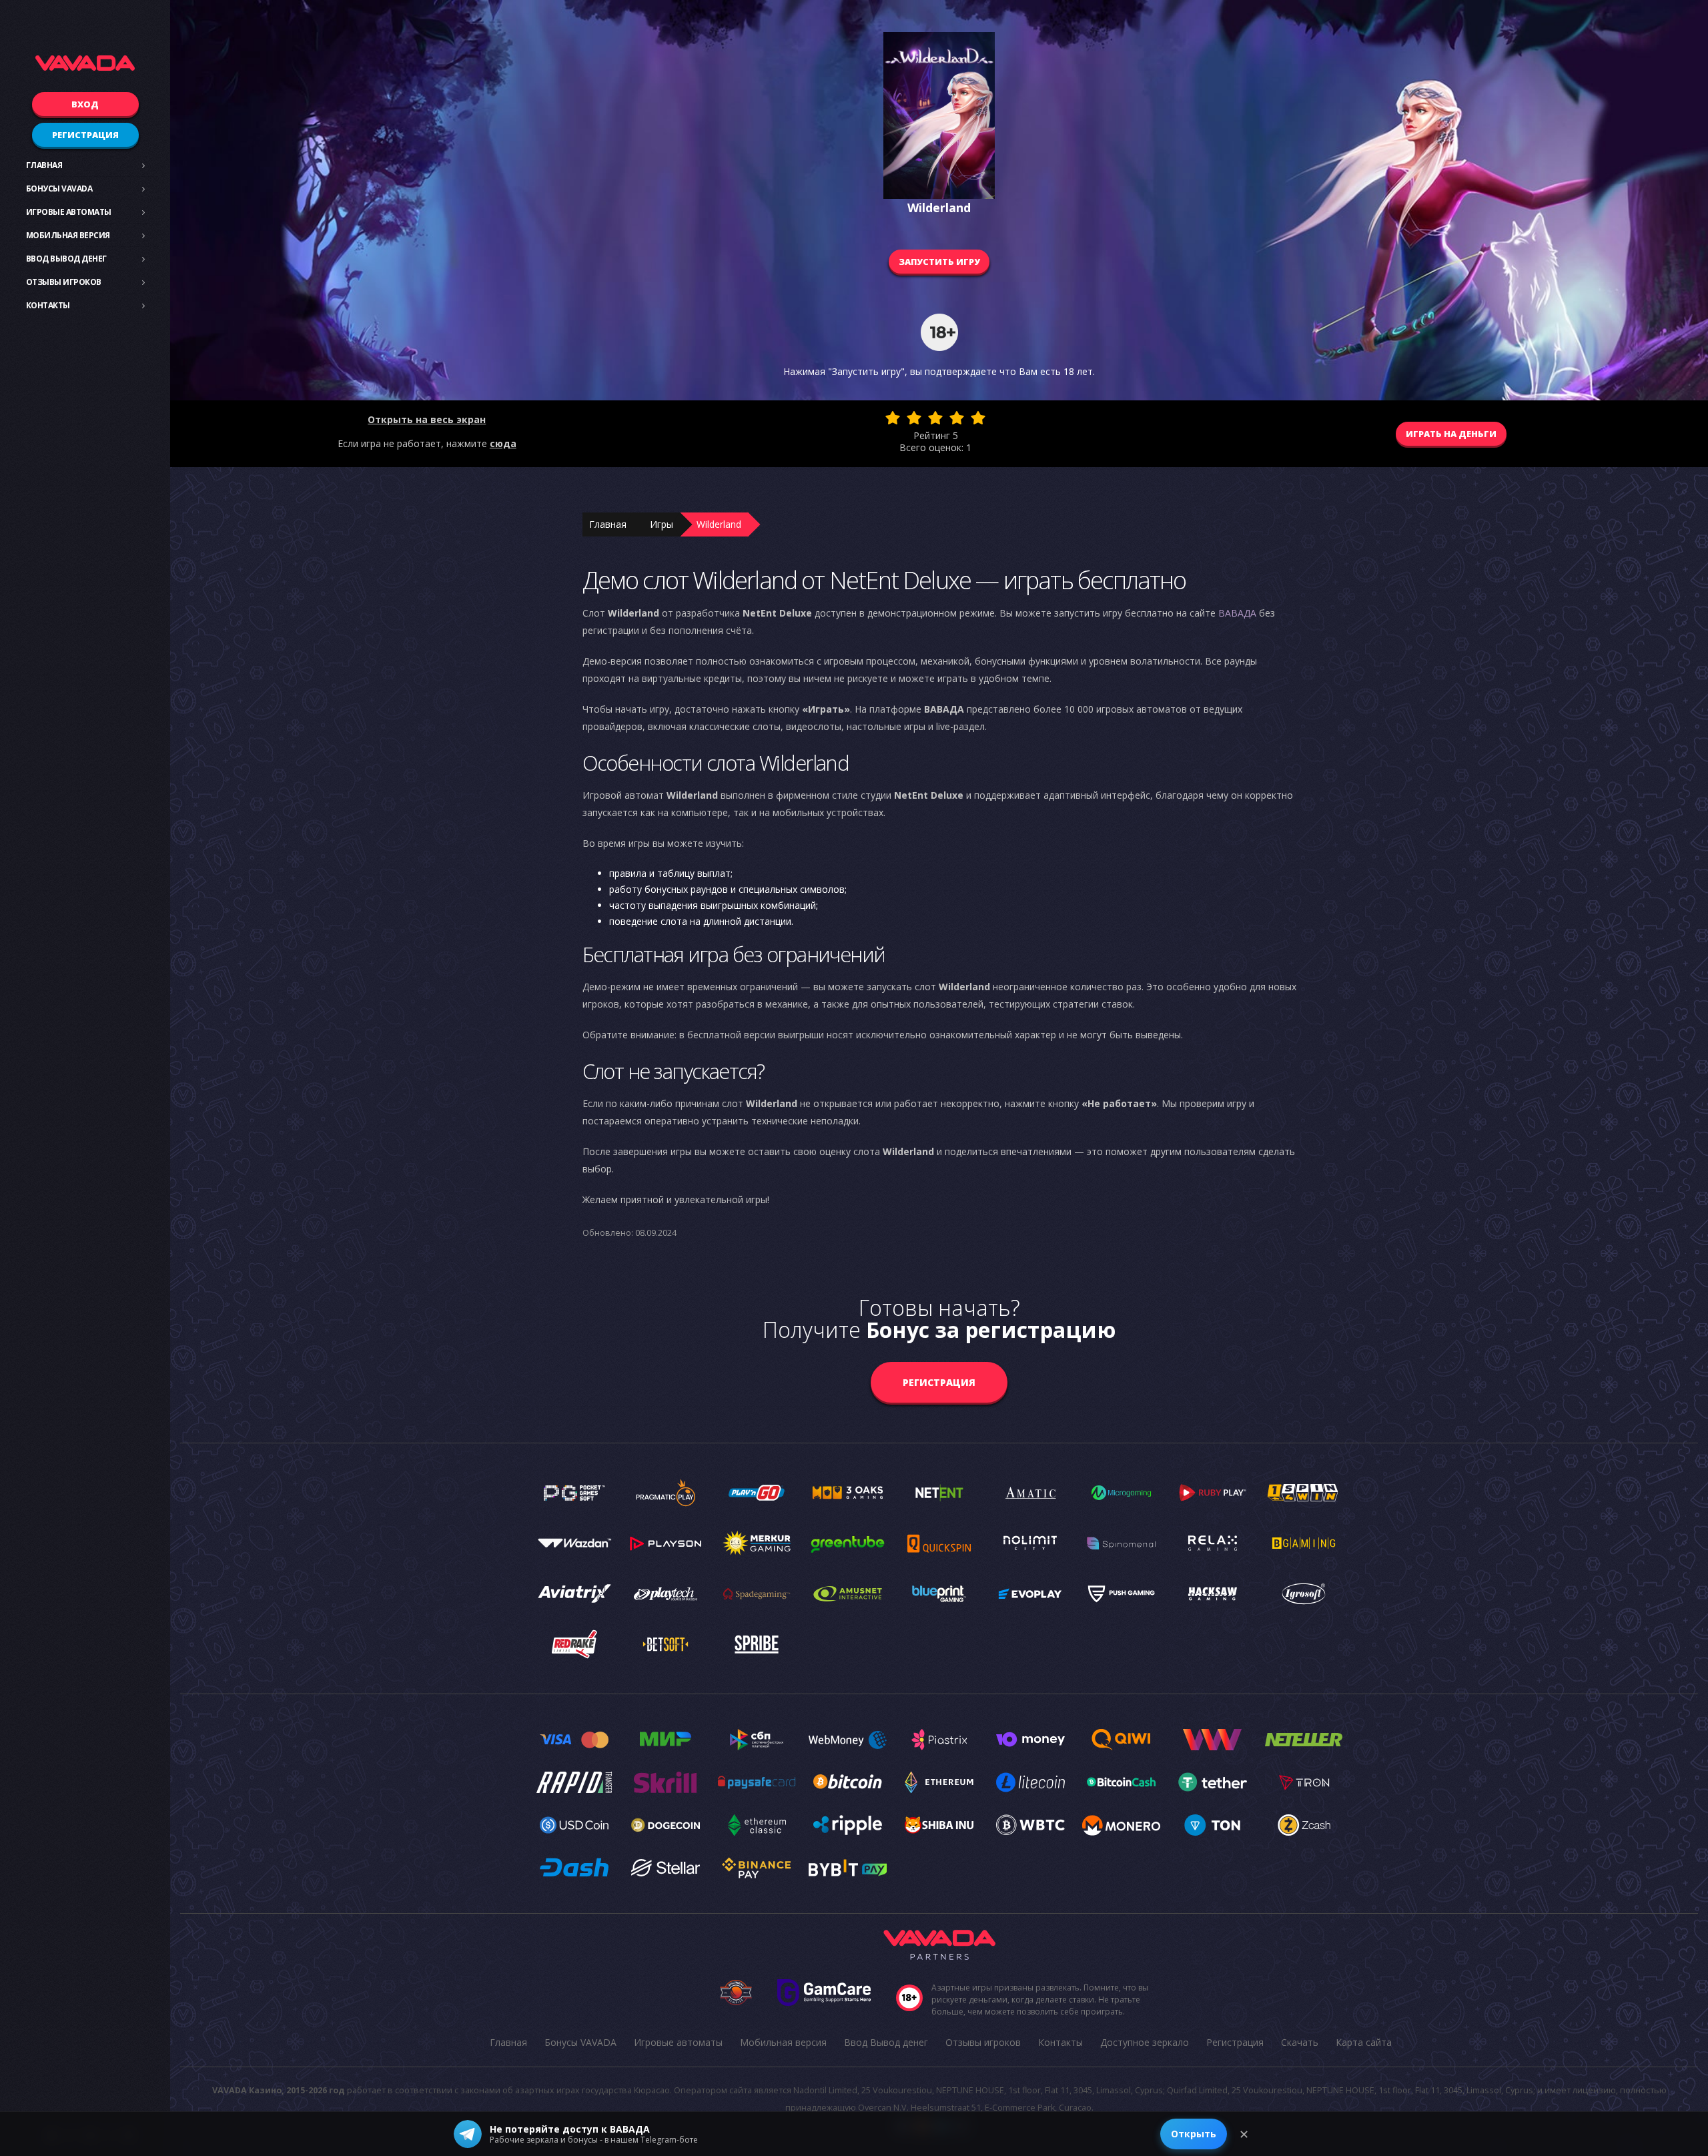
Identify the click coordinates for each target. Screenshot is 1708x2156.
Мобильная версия (68, 235)
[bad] (893, 418)
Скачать (1300, 2042)
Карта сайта (1364, 2042)
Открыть (1194, 2134)
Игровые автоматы (69, 212)
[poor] (914, 418)
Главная (44, 165)
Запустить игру (939, 262)
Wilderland (719, 524)
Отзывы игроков (64, 282)
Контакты (48, 305)
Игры (662, 524)
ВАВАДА (1237, 613)
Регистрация (85, 135)
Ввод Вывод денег (66, 259)
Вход (85, 104)
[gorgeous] (978, 418)
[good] (957, 418)
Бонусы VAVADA (59, 189)
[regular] (935, 418)
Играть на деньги (1451, 434)
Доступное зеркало (1145, 2042)
